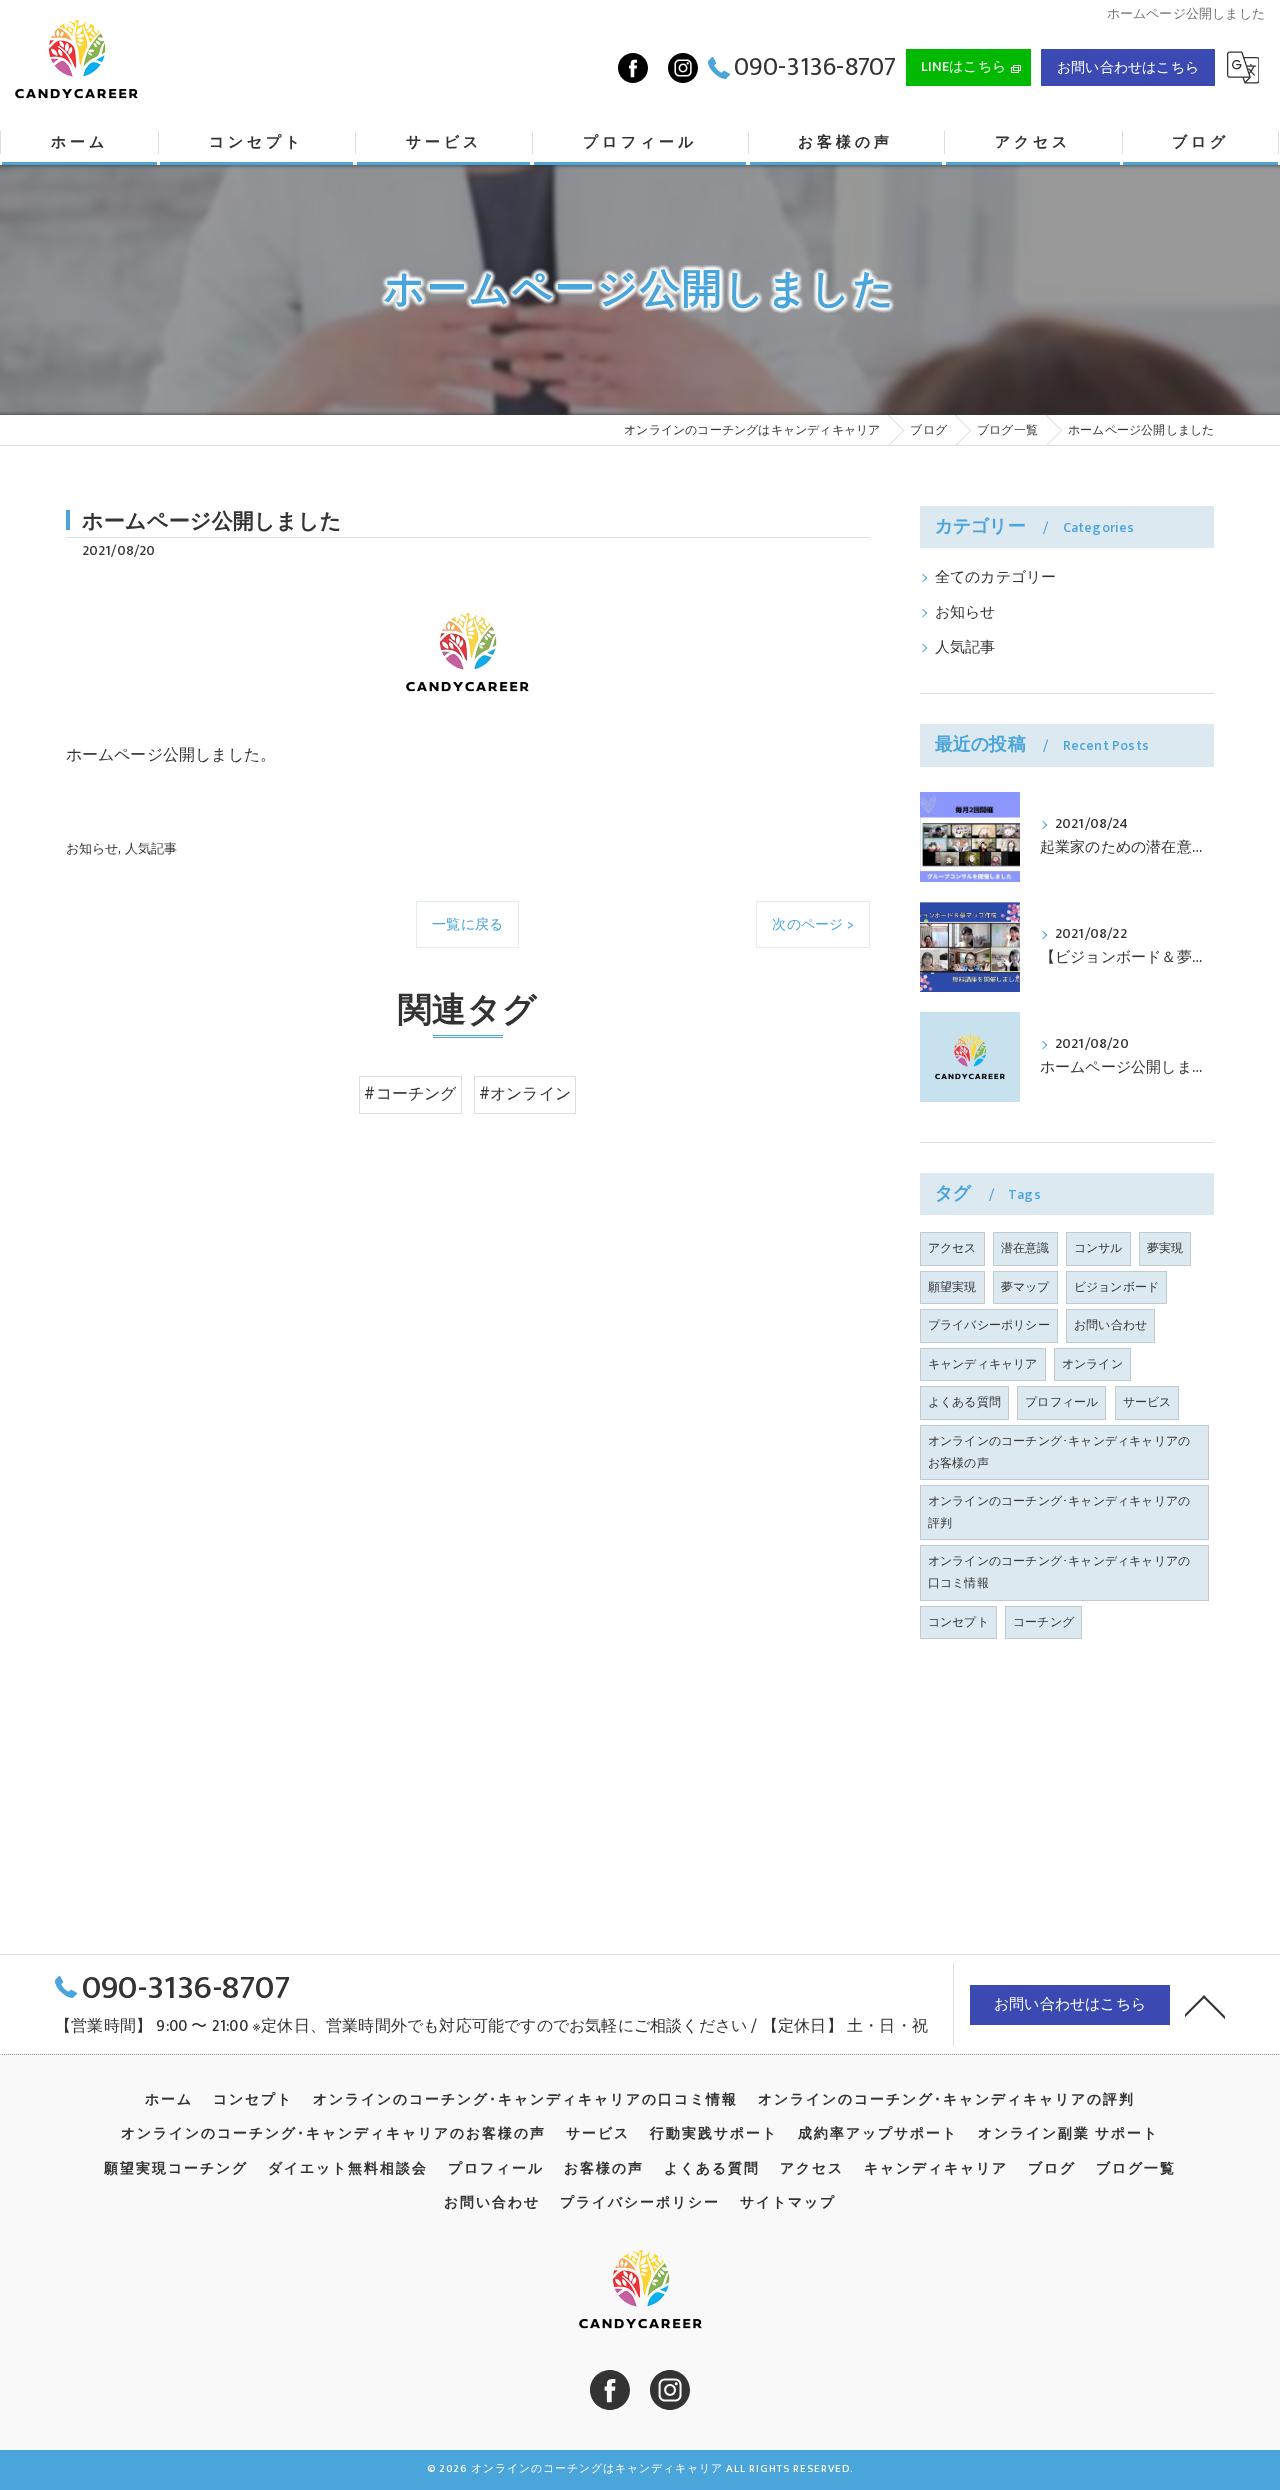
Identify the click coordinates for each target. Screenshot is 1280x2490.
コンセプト (958, 1622)
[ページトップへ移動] (1205, 2005)
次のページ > (812, 924)
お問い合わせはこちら (1128, 67)
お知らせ (92, 849)
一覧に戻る (467, 924)
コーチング (1043, 1622)
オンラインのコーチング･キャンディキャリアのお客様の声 (1059, 1452)
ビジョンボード (1116, 1287)
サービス (1147, 1402)
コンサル (1098, 1248)
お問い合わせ (1110, 1325)
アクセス (952, 1248)
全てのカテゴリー (996, 578)
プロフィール (1061, 1402)
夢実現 (1165, 1248)
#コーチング (410, 1094)
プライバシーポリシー (989, 1325)
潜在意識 (1025, 1248)
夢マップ (1025, 1287)
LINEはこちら (963, 66)
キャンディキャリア (983, 1364)
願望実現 (952, 1287)
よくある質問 (964, 1402)
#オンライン (525, 1094)
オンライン (1092, 1364)
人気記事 (151, 849)
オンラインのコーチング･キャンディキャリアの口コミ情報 (1059, 1572)
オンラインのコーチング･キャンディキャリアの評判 (1059, 1512)
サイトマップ (788, 2203)
